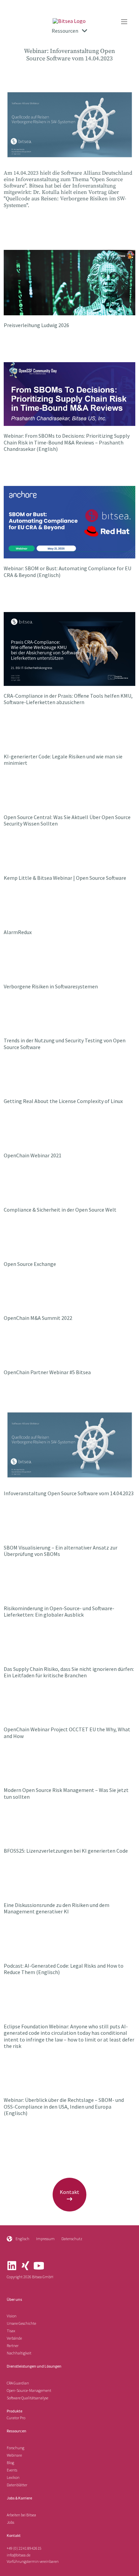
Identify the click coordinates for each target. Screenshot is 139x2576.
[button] (124, 22)
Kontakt (14, 2535)
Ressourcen (17, 2431)
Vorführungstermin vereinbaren (33, 2561)
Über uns (14, 2299)
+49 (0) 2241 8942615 (24, 2548)
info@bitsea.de (19, 2555)
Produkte (15, 2411)
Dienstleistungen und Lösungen (34, 2366)
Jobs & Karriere (19, 2498)
